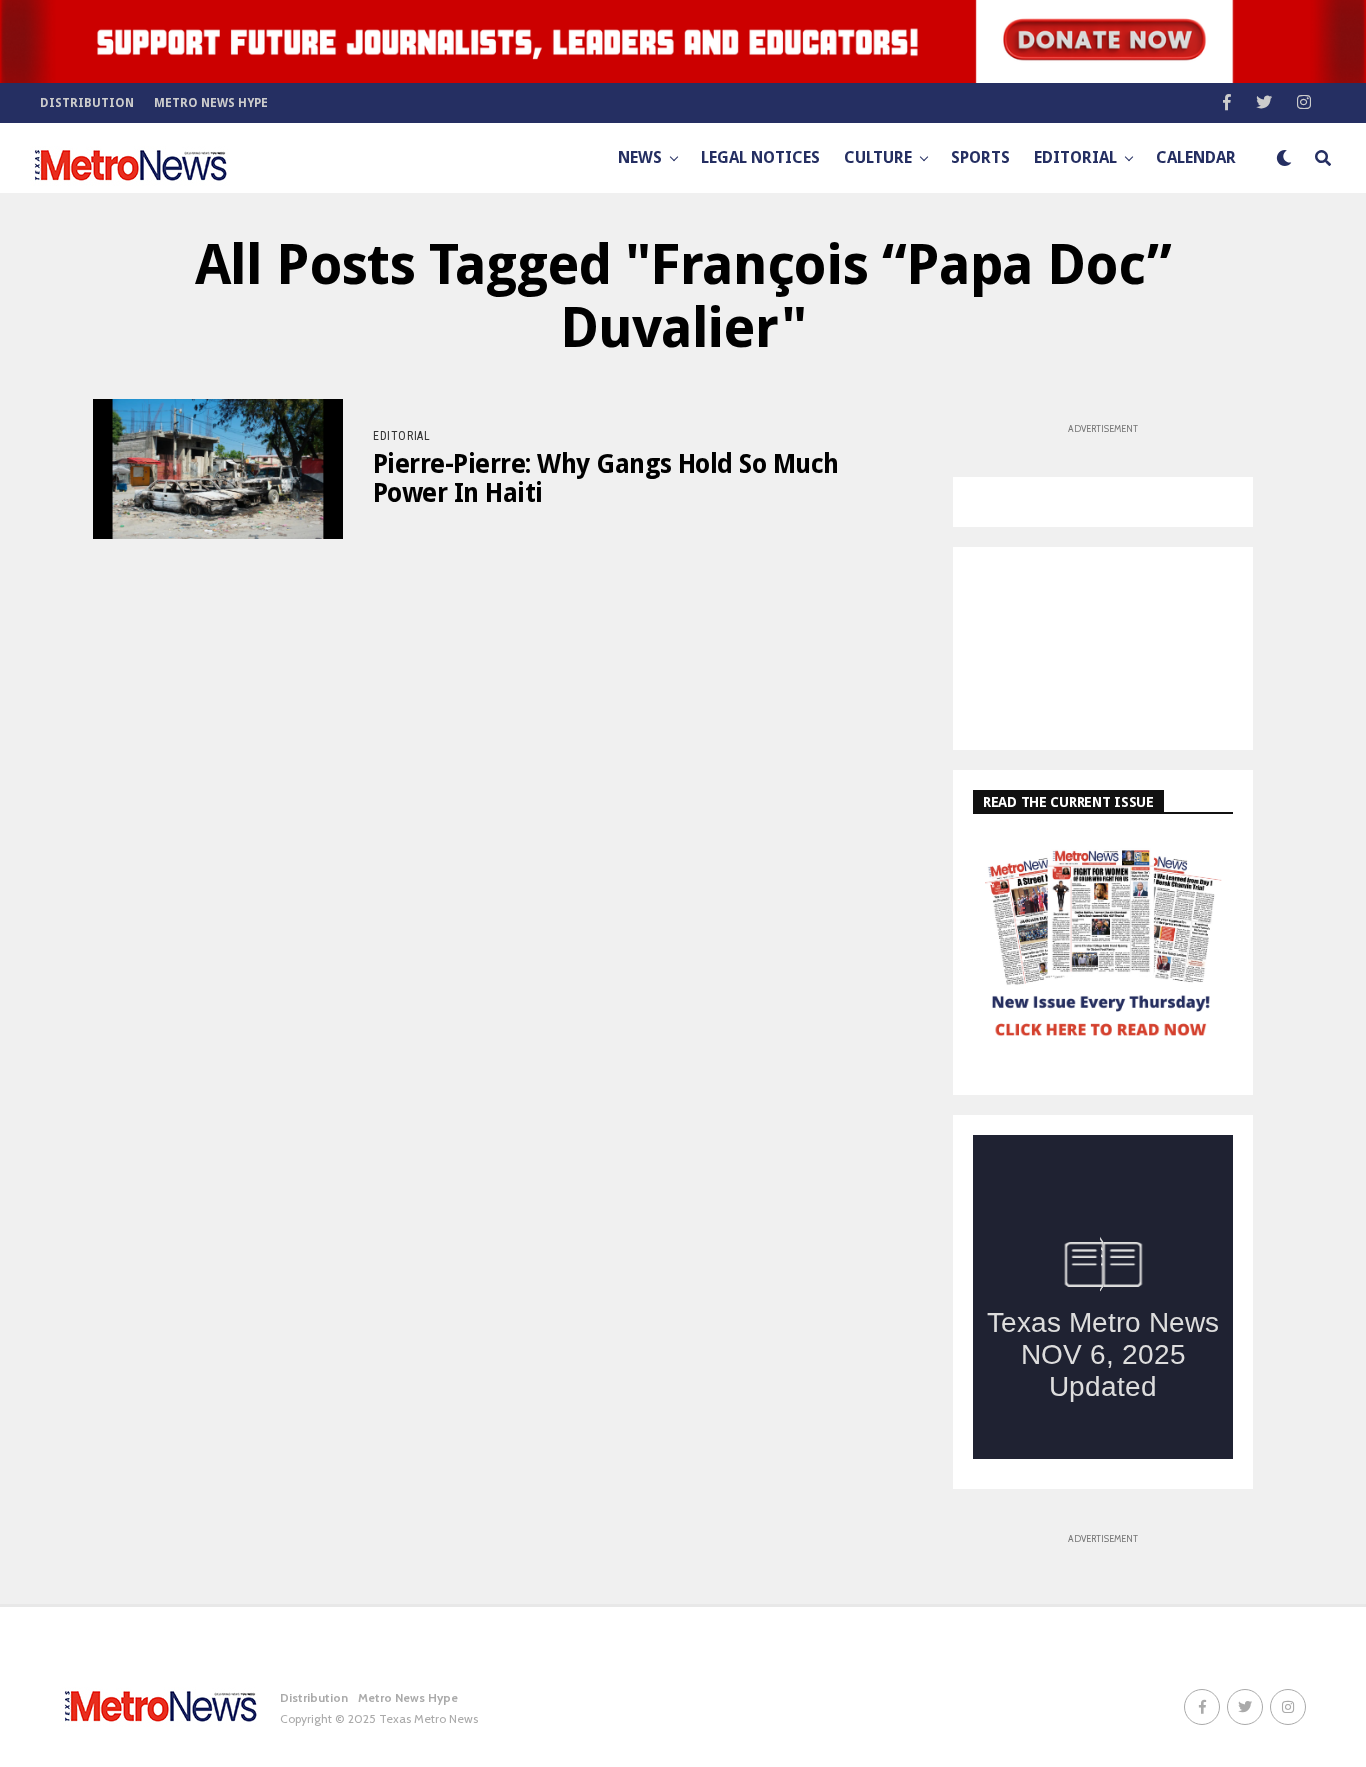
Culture (878, 157)
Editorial (1075, 157)
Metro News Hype (211, 103)
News (640, 157)
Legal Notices (760, 157)
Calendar (1196, 157)
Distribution (87, 103)
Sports (980, 157)
